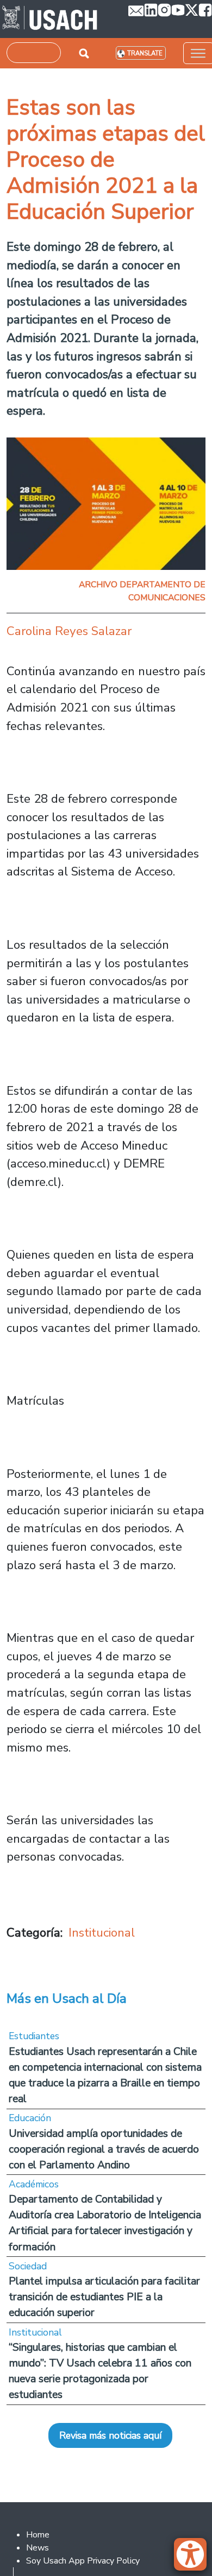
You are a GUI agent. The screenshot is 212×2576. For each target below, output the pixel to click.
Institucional (102, 1933)
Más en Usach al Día (67, 1998)
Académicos (34, 2184)
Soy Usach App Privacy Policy (83, 2561)
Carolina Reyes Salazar (69, 631)
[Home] (50, 19)
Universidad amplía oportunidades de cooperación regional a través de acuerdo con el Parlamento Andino (104, 2149)
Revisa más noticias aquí (110, 2435)
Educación (30, 2118)
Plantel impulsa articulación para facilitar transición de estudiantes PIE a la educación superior (104, 2297)
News (38, 2548)
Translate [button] (145, 53)
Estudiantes (34, 2036)
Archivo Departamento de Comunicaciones (142, 591)
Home (38, 2535)
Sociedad (28, 2266)
